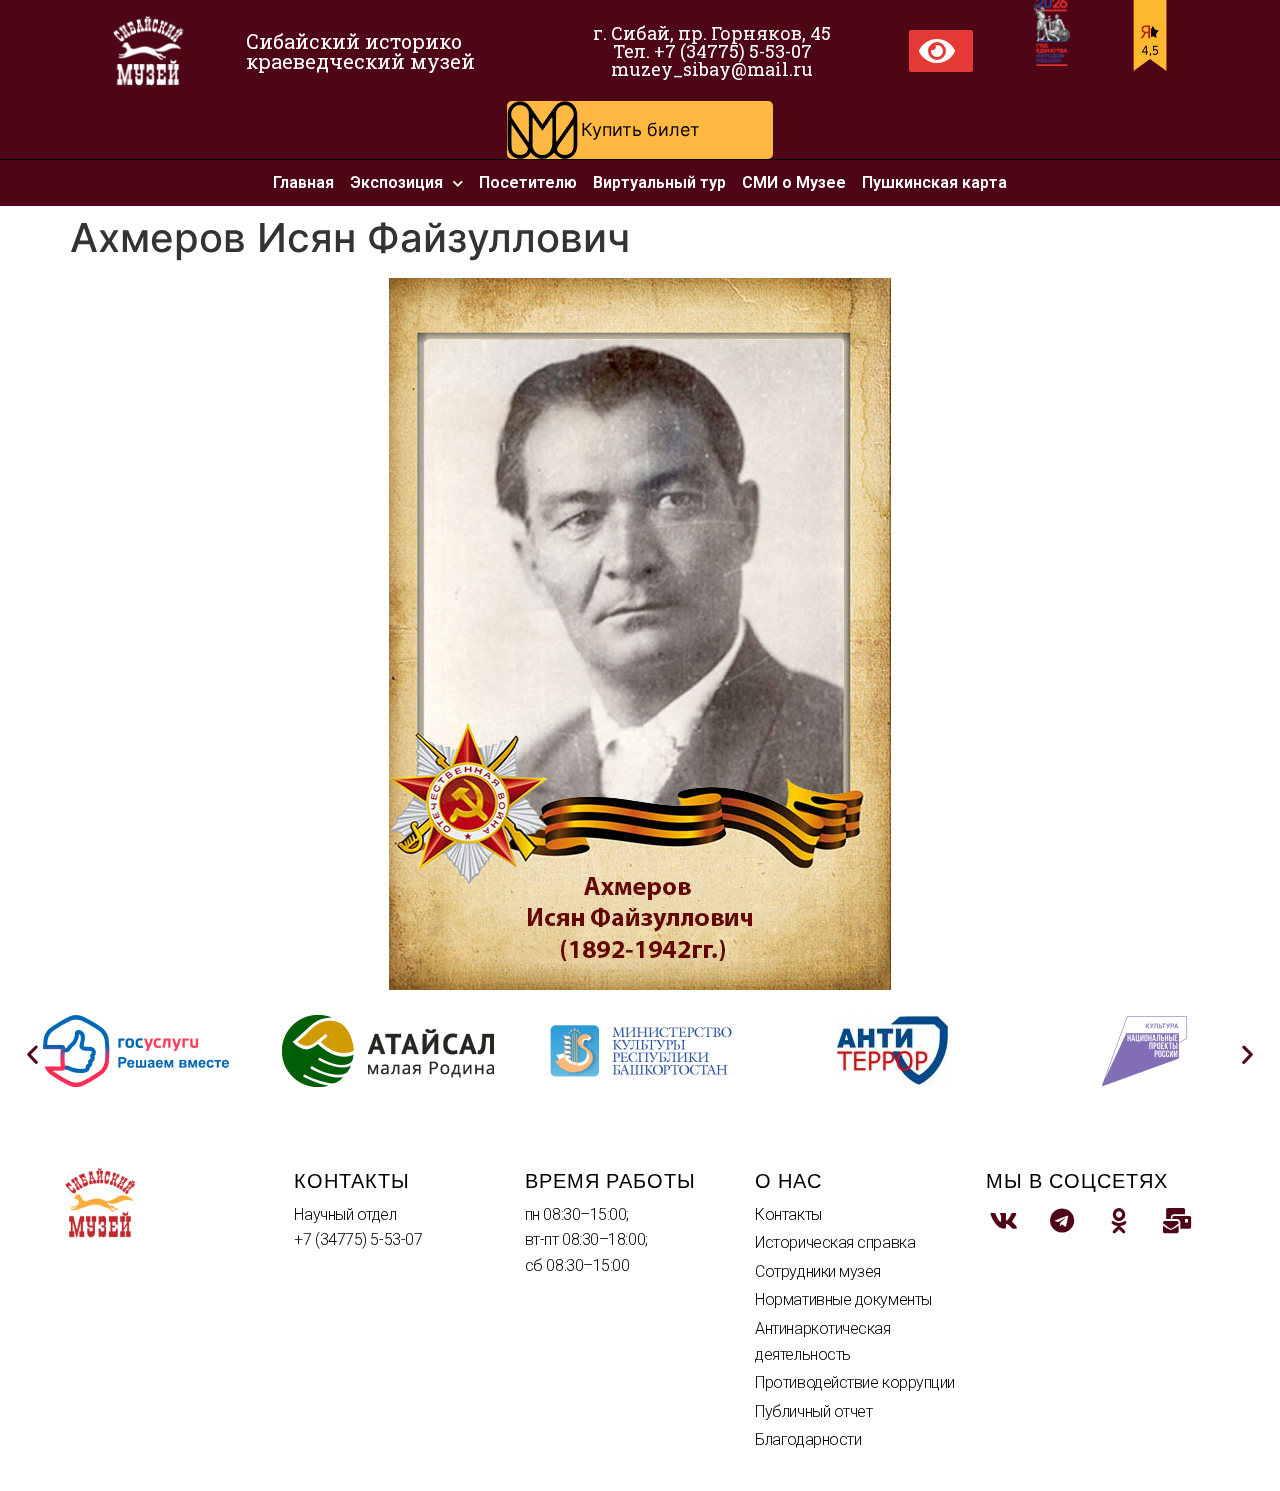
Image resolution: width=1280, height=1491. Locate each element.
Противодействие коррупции (855, 1382)
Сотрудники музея (818, 1271)
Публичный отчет (813, 1411)
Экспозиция (396, 182)
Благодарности (808, 1439)
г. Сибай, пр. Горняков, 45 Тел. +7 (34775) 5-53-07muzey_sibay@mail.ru (712, 51)
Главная (303, 182)
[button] (640, 130)
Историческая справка (835, 1242)
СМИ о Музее (794, 182)
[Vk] (1005, 1221)
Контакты (788, 1214)
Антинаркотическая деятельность (822, 1341)
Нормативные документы (843, 1299)
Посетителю (528, 182)
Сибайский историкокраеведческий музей (360, 51)
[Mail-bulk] (1177, 1221)
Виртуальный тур (659, 182)
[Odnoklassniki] (1120, 1221)
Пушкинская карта (934, 182)
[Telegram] (1062, 1221)
